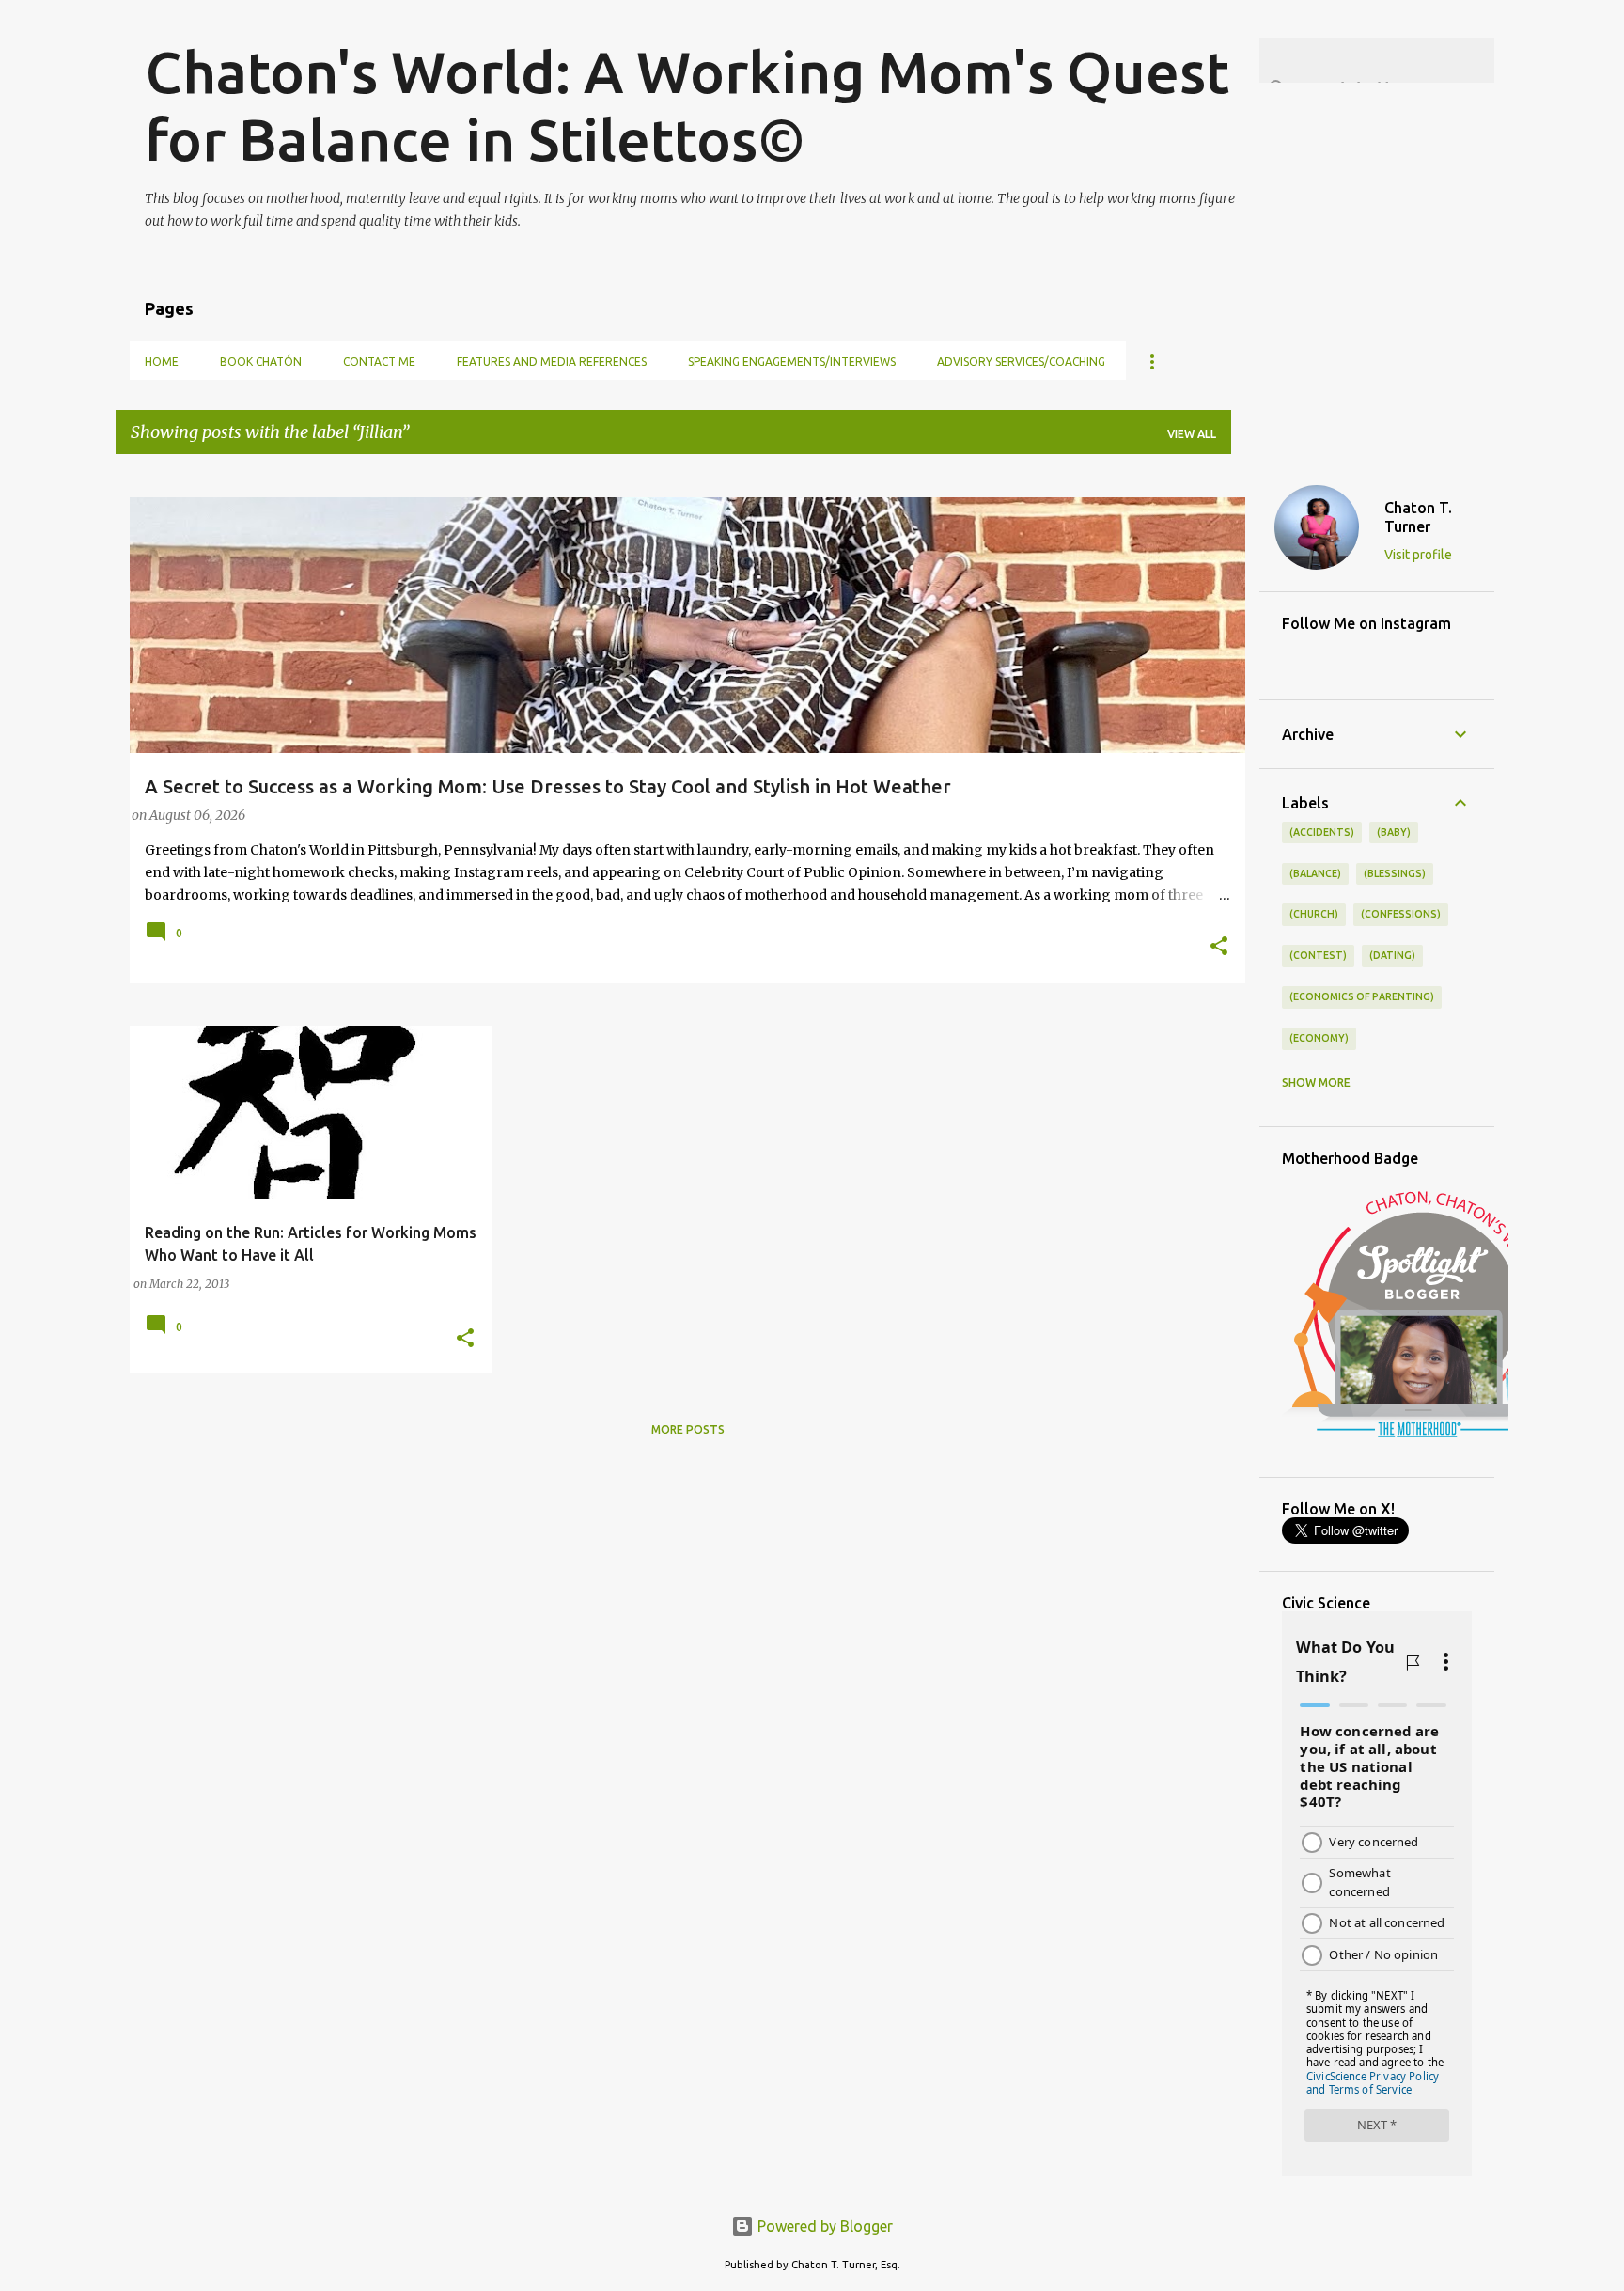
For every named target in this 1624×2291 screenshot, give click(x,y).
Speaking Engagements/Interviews (792, 361)
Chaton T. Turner (1418, 517)
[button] (1219, 948)
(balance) (1315, 873)
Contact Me (379, 361)
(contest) (1318, 955)
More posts (688, 1429)
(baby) (1394, 832)
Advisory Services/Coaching (1021, 361)
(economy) (1319, 1038)
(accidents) (1322, 832)
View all (1192, 434)
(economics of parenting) (1362, 996)
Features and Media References (552, 361)
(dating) (1392, 955)
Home (162, 361)
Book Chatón (261, 361)
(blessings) (1395, 873)
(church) (1314, 914)
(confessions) (1401, 914)
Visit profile (1418, 555)
